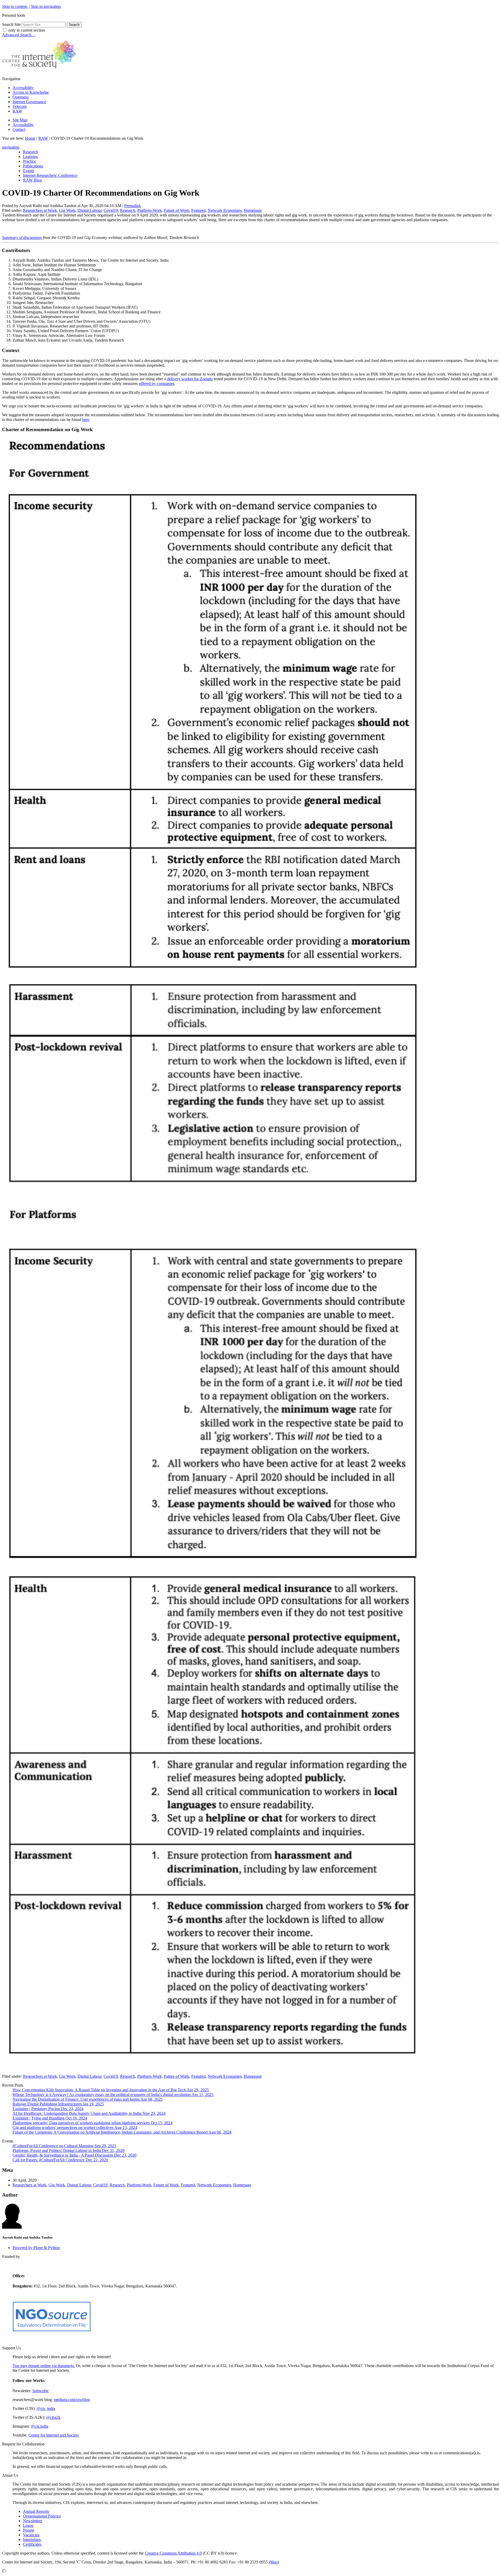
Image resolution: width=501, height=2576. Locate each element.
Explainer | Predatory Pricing (48, 2109)
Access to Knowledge (31, 92)
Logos (28, 2525)
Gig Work (67, 210)
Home (30, 138)
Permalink (133, 206)
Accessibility (23, 88)
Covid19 (111, 210)
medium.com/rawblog (72, 2400)
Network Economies (225, 210)
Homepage (253, 210)
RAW (17, 111)
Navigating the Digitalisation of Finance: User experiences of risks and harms (88, 2099)
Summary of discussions (22, 238)
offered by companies (157, 384)
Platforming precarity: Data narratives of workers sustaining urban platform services (93, 2123)
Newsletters (33, 2521)
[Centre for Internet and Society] (41, 70)
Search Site (11, 24)
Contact (19, 129)
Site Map (20, 120)
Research (128, 210)
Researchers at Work (40, 210)
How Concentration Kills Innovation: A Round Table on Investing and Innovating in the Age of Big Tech (111, 2090)
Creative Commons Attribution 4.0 (173, 2553)
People (29, 2530)
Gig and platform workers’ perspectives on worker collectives (75, 2127)
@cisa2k (53, 2417)
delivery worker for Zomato (190, 379)
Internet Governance (29, 102)
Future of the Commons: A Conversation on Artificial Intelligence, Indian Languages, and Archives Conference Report (122, 2132)
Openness (21, 97)
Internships (32, 2540)
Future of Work (177, 210)
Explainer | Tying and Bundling (50, 2118)
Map (274, 2562)
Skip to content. (15, 6)
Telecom (20, 106)
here (86, 420)
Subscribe (40, 2391)
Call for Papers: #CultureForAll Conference (60, 2160)
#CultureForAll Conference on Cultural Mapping (64, 2146)
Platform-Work (150, 210)
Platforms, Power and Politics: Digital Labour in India (68, 2150)
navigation (11, 147)
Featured (198, 210)
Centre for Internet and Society (54, 2435)
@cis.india (40, 2426)
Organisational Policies (42, 2516)
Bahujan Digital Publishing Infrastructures (58, 2104)
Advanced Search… (19, 35)
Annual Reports (36, 2511)
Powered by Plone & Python (36, 2248)
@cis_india (46, 2408)
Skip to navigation (46, 6)
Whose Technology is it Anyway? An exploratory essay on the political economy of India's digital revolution (113, 2095)
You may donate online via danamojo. (44, 2366)
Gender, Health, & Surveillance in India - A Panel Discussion (74, 2155)
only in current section (27, 30)
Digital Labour (90, 210)
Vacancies (31, 2535)
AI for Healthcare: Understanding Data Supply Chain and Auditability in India (89, 2113)
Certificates (32, 2544)
